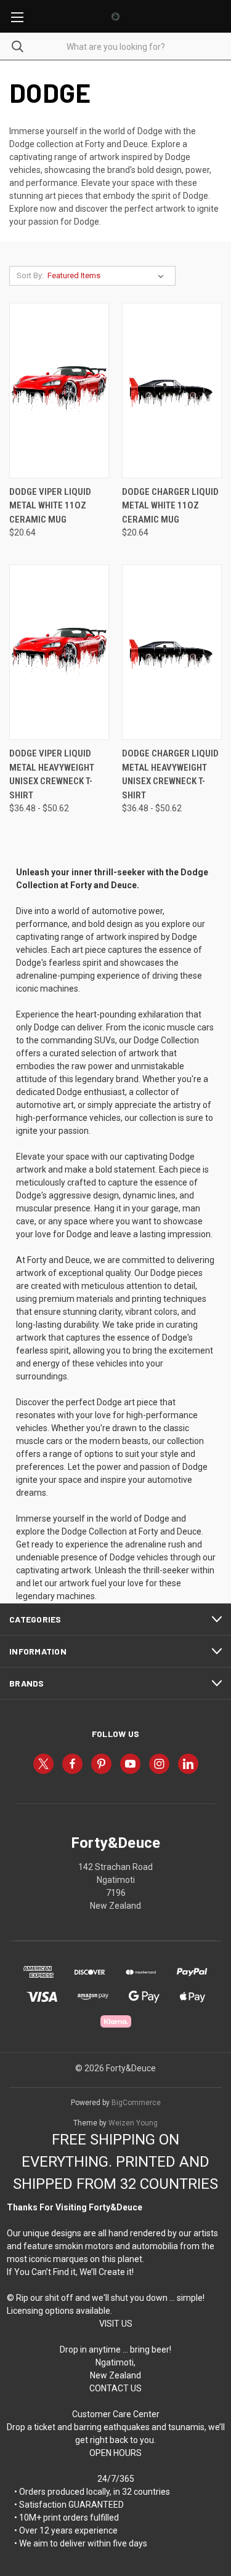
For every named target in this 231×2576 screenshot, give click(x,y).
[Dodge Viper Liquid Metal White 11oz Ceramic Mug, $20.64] (59, 391)
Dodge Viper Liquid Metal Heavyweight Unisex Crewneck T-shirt (52, 774)
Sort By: (30, 275)
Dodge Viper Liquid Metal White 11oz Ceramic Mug (50, 506)
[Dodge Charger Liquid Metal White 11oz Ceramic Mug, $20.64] (172, 391)
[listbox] (108, 276)
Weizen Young (133, 2123)
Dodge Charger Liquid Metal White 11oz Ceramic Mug (170, 506)
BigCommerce (136, 2103)
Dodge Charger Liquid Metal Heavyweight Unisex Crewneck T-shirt (170, 774)
